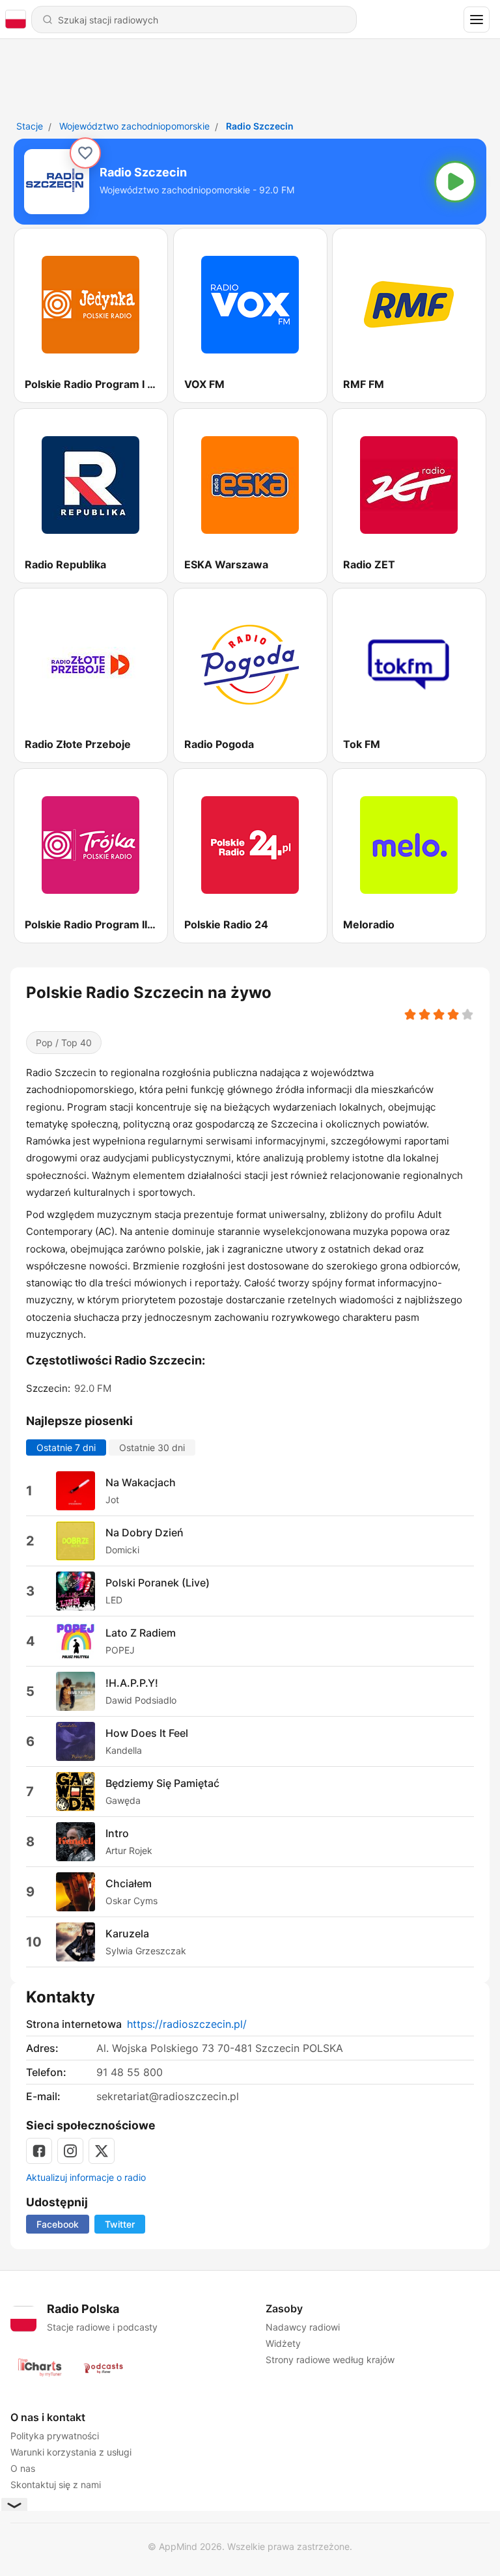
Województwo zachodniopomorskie (134, 126)
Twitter (120, 2224)
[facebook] (39, 2151)
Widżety (283, 2343)
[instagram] (70, 2151)
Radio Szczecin (260, 126)
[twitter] (102, 2151)
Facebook (58, 2224)
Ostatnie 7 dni (66, 1447)
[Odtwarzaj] (455, 182)
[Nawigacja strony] (477, 20)
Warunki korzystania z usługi (71, 2452)
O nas (23, 2468)
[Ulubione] (85, 153)
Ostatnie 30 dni (152, 1447)
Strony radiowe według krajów (330, 2360)
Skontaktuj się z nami (56, 2485)
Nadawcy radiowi (303, 2327)
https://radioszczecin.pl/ (187, 2024)
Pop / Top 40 (64, 1043)
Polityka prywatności (55, 2436)
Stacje (30, 126)
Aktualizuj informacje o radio (86, 2177)
